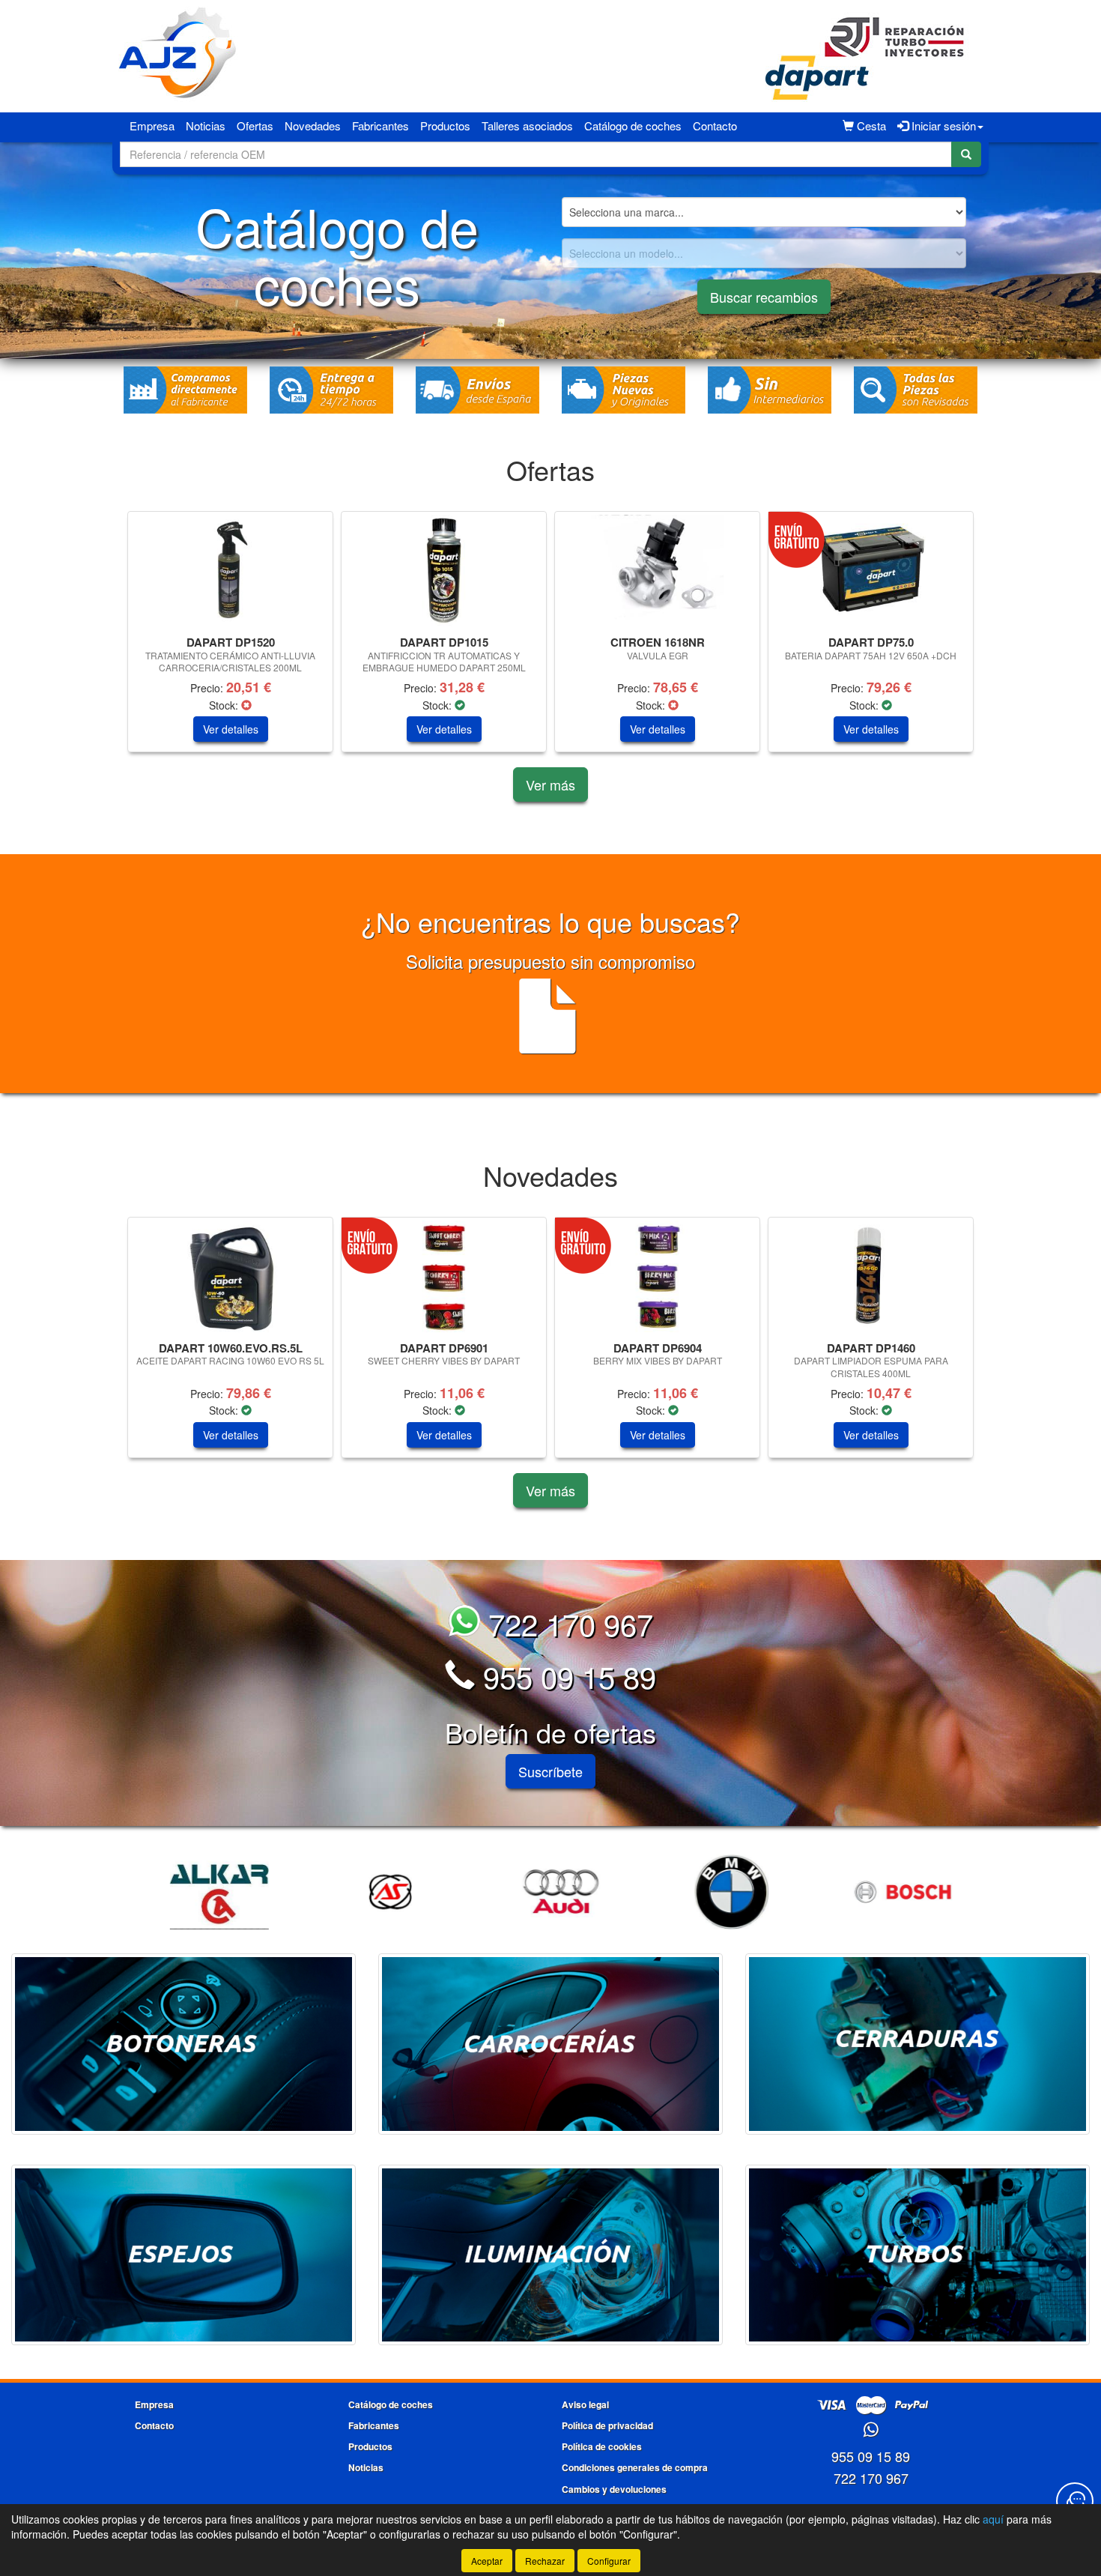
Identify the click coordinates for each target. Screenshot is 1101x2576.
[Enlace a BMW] (724, 1892)
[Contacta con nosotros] (1075, 2501)
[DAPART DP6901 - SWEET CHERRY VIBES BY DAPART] (444, 1277)
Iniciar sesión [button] (942, 126)
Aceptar (487, 2561)
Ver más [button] (550, 784)
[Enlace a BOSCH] (894, 1892)
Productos (445, 126)
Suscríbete (550, 1771)
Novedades (313, 126)
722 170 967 (567, 1623)
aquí (993, 2519)
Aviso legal (585, 2404)
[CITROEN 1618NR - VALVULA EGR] (657, 571)
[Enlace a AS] (382, 1892)
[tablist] (550, 639)
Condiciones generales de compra (635, 2467)
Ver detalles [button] (231, 729)
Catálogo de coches (633, 126)
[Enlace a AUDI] (553, 1892)
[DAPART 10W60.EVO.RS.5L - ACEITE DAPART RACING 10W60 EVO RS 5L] (230, 1277)
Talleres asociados (527, 126)
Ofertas (255, 126)
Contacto (715, 126)
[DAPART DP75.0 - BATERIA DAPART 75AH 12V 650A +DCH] (871, 571)
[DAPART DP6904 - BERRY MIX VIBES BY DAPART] (657, 1277)
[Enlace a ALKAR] (211, 1892)
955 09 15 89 (565, 1676)
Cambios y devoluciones (614, 2489)
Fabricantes (380, 126)
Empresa (152, 126)
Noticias (206, 126)
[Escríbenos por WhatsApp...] (871, 2430)
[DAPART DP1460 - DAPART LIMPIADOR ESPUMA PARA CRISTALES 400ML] (871, 1277)
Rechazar (545, 2561)
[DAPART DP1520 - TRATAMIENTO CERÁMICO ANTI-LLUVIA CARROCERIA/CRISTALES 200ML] (230, 571)
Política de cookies (602, 2446)
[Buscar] (966, 154)
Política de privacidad (607, 2425)
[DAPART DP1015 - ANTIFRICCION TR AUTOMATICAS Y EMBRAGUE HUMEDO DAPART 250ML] (444, 571)
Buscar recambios (764, 297)
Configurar (609, 2561)
